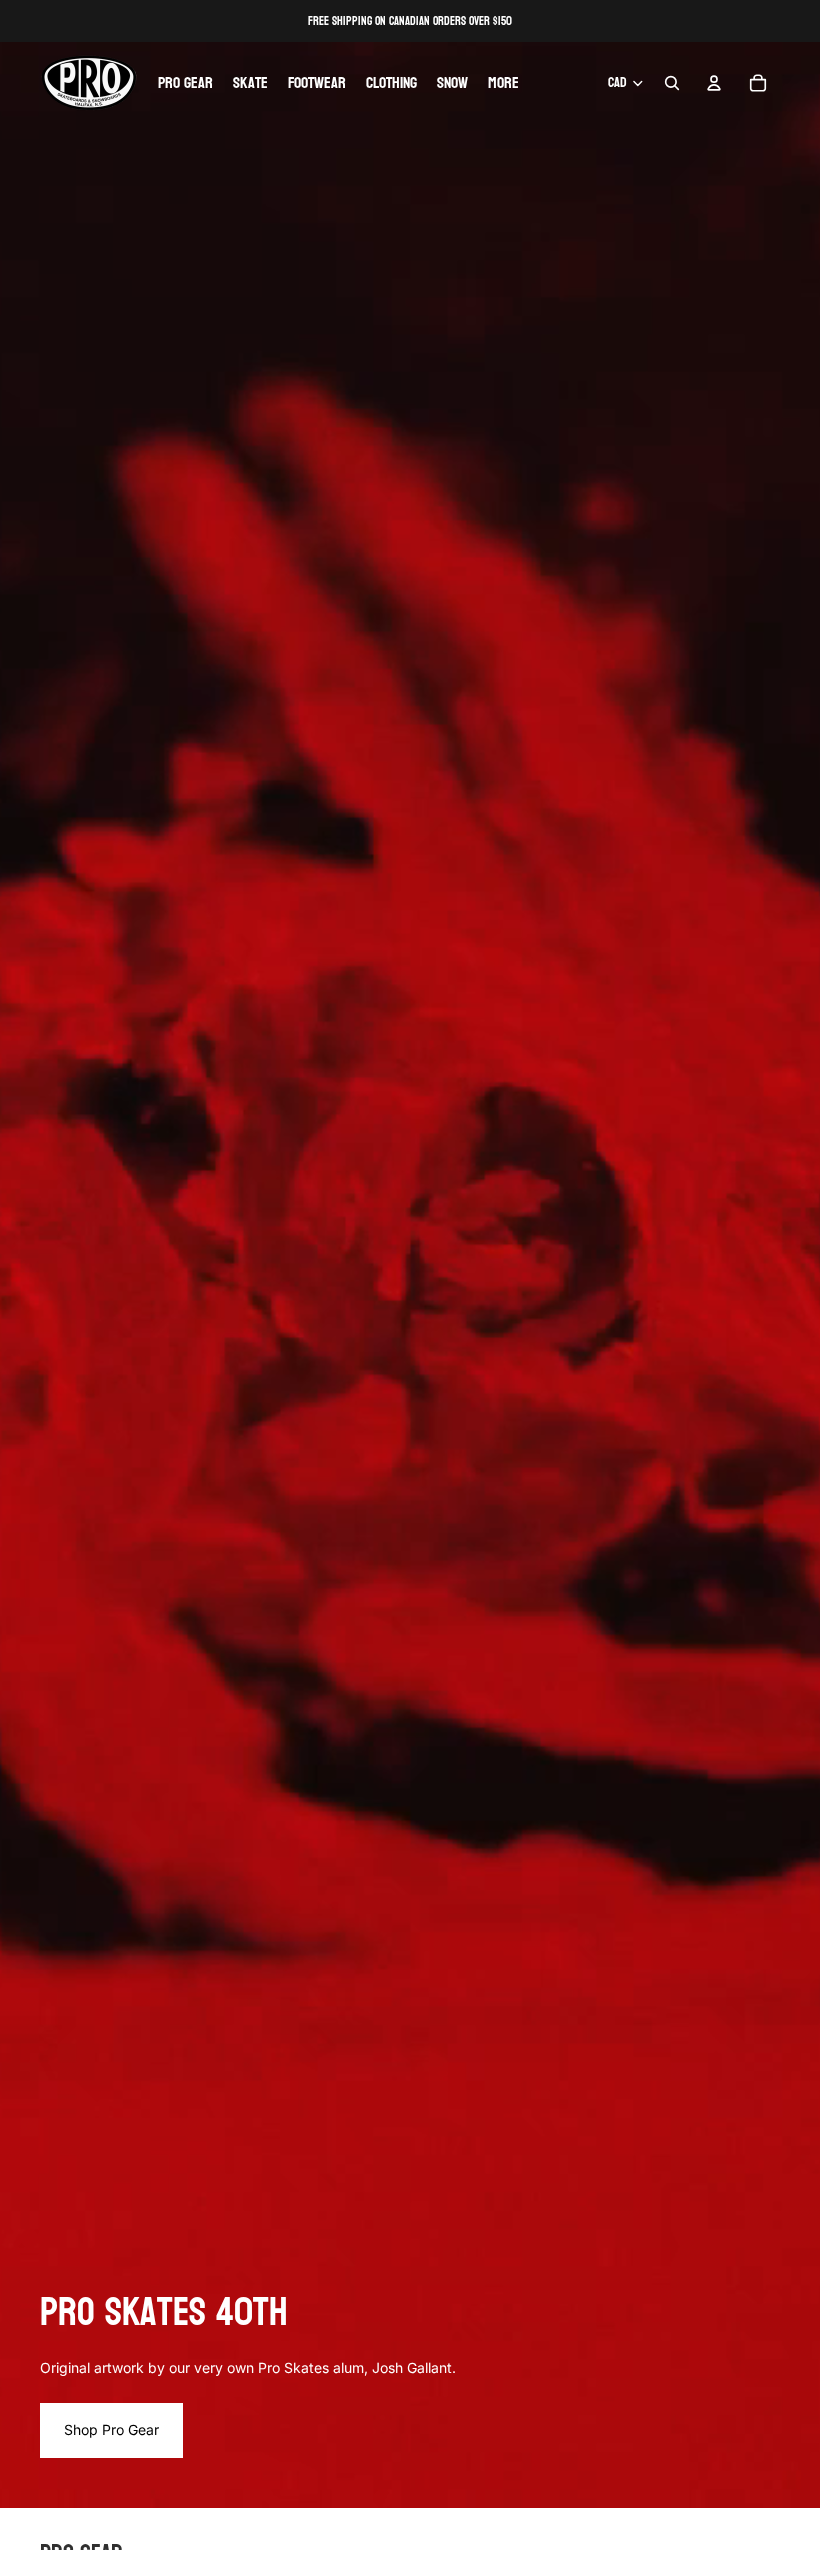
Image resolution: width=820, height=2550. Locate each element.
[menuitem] (503, 83)
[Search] (672, 83)
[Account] (714, 83)
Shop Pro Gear (111, 2429)
